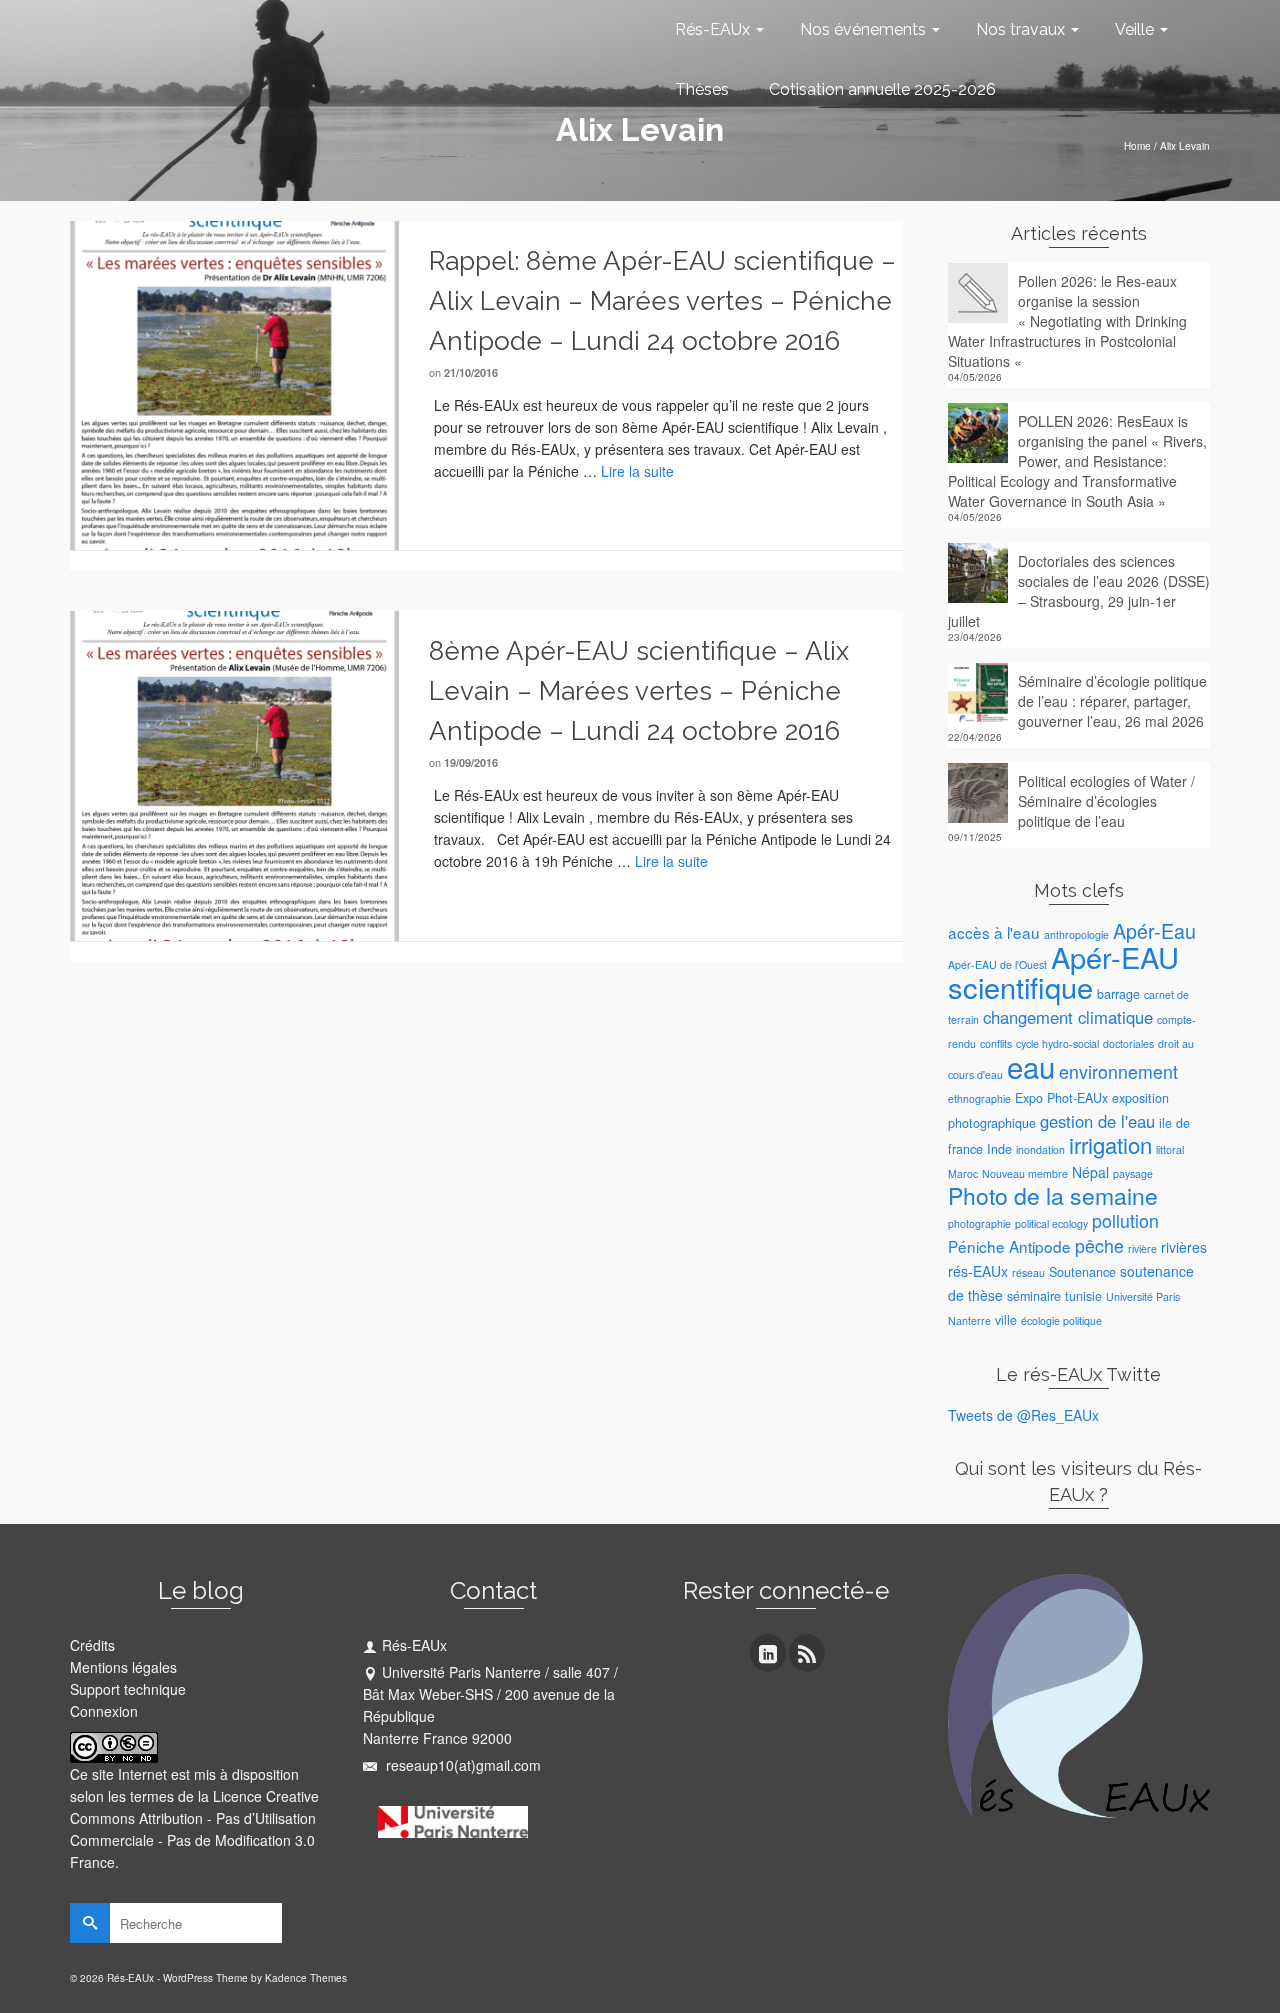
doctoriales (1128, 1043)
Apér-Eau (1154, 930)
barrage (1118, 994)
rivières (1184, 1247)
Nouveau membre (1025, 1173)
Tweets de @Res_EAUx (1023, 1415)
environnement (1118, 1071)
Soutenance (1082, 1272)
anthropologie (1076, 934)
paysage (1133, 1173)
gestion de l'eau (1097, 1121)
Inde (999, 1149)
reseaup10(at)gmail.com (461, 1765)
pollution (1125, 1220)
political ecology (1051, 1223)
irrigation (1110, 1144)
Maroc (963, 1173)
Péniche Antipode (1009, 1246)
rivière (1142, 1248)
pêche (1099, 1245)
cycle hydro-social (1057, 1043)
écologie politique (1061, 1320)
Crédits (92, 1645)
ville (1006, 1320)
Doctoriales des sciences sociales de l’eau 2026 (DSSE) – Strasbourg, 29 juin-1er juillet (1079, 591)
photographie (979, 1223)
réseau (1028, 1272)
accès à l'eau (994, 932)
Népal (1090, 1172)
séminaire (1034, 1296)
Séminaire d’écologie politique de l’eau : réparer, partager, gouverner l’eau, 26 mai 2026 (1112, 701)
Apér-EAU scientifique (1063, 971)
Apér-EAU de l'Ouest (997, 964)
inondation (1040, 1149)
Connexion (104, 1711)
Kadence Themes (306, 1978)
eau (1031, 1066)
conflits (996, 1043)
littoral (1170, 1149)
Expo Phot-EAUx (1061, 1098)
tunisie (1083, 1296)
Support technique (128, 1689)
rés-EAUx (978, 1271)
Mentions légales (123, 1667)
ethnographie (979, 1098)
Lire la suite (637, 471)
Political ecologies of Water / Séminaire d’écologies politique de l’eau (1106, 801)
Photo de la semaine (1053, 1195)
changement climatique (1068, 1017)
